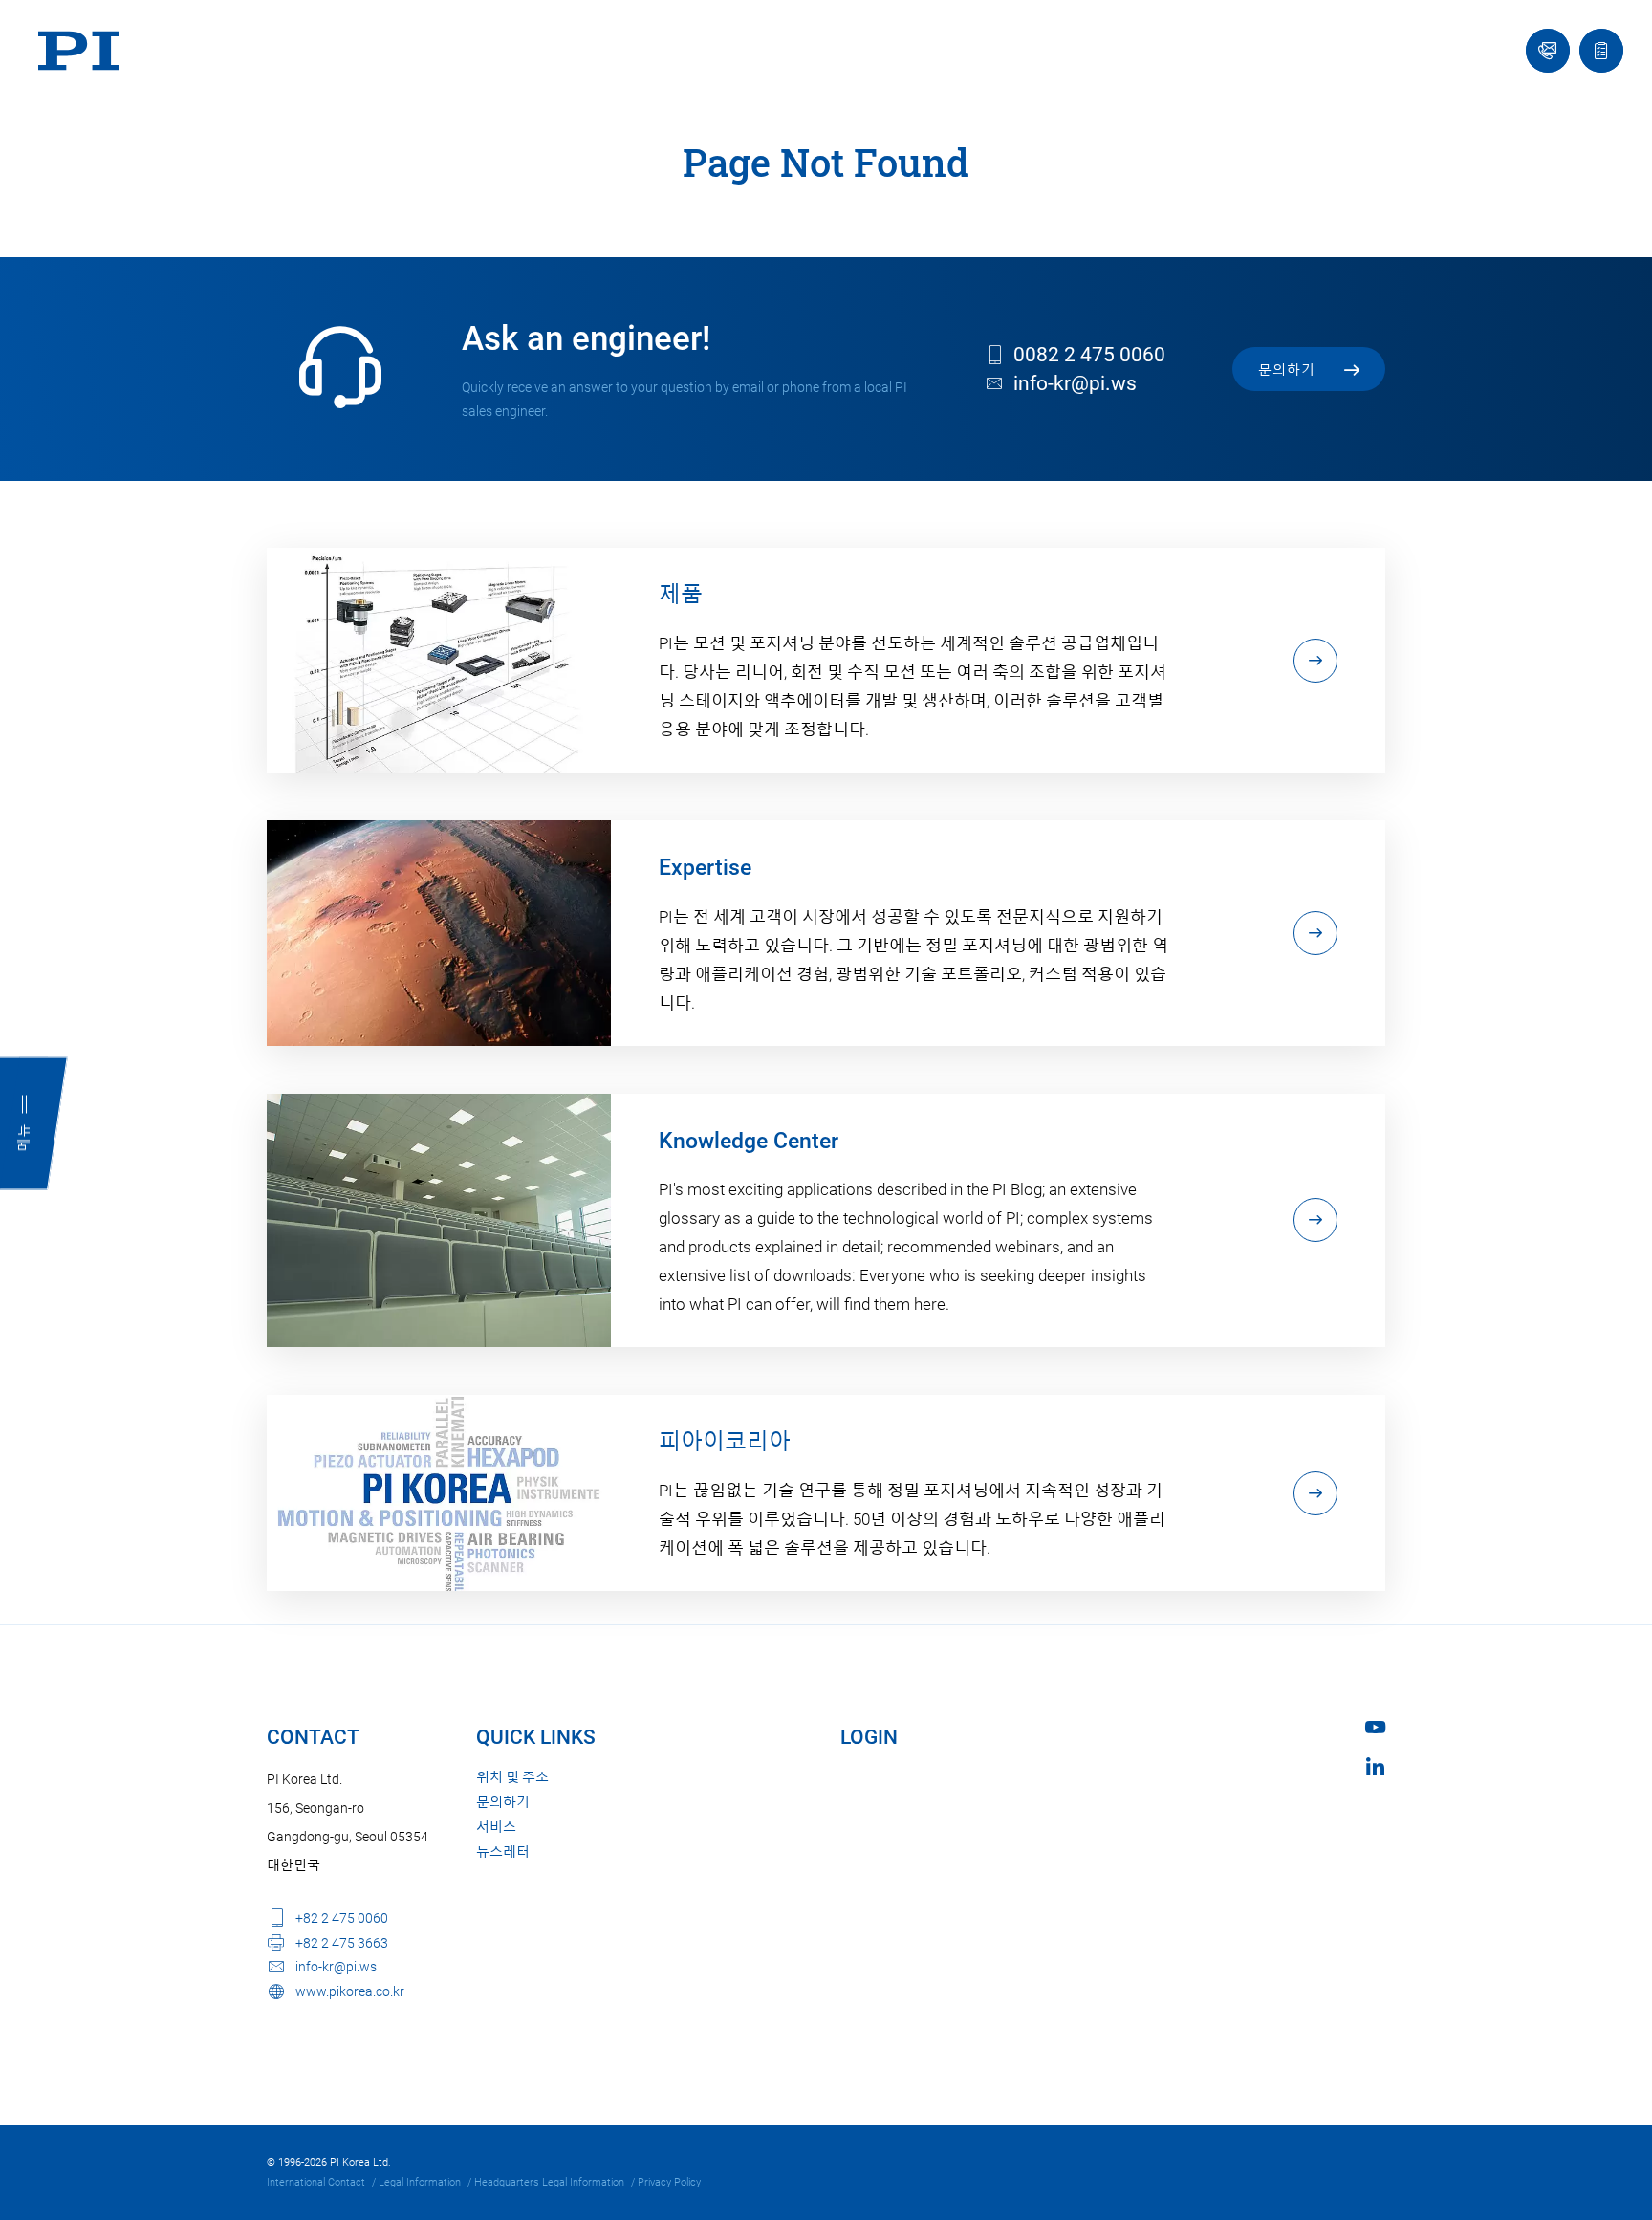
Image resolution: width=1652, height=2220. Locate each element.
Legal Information (420, 2182)
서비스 (496, 1827)
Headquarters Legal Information (549, 2182)
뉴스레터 (503, 1852)
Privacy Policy (669, 2182)
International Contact (316, 2182)
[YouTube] (1375, 1727)
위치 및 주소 (512, 1777)
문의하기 (503, 1802)
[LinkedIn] (1375, 1766)
